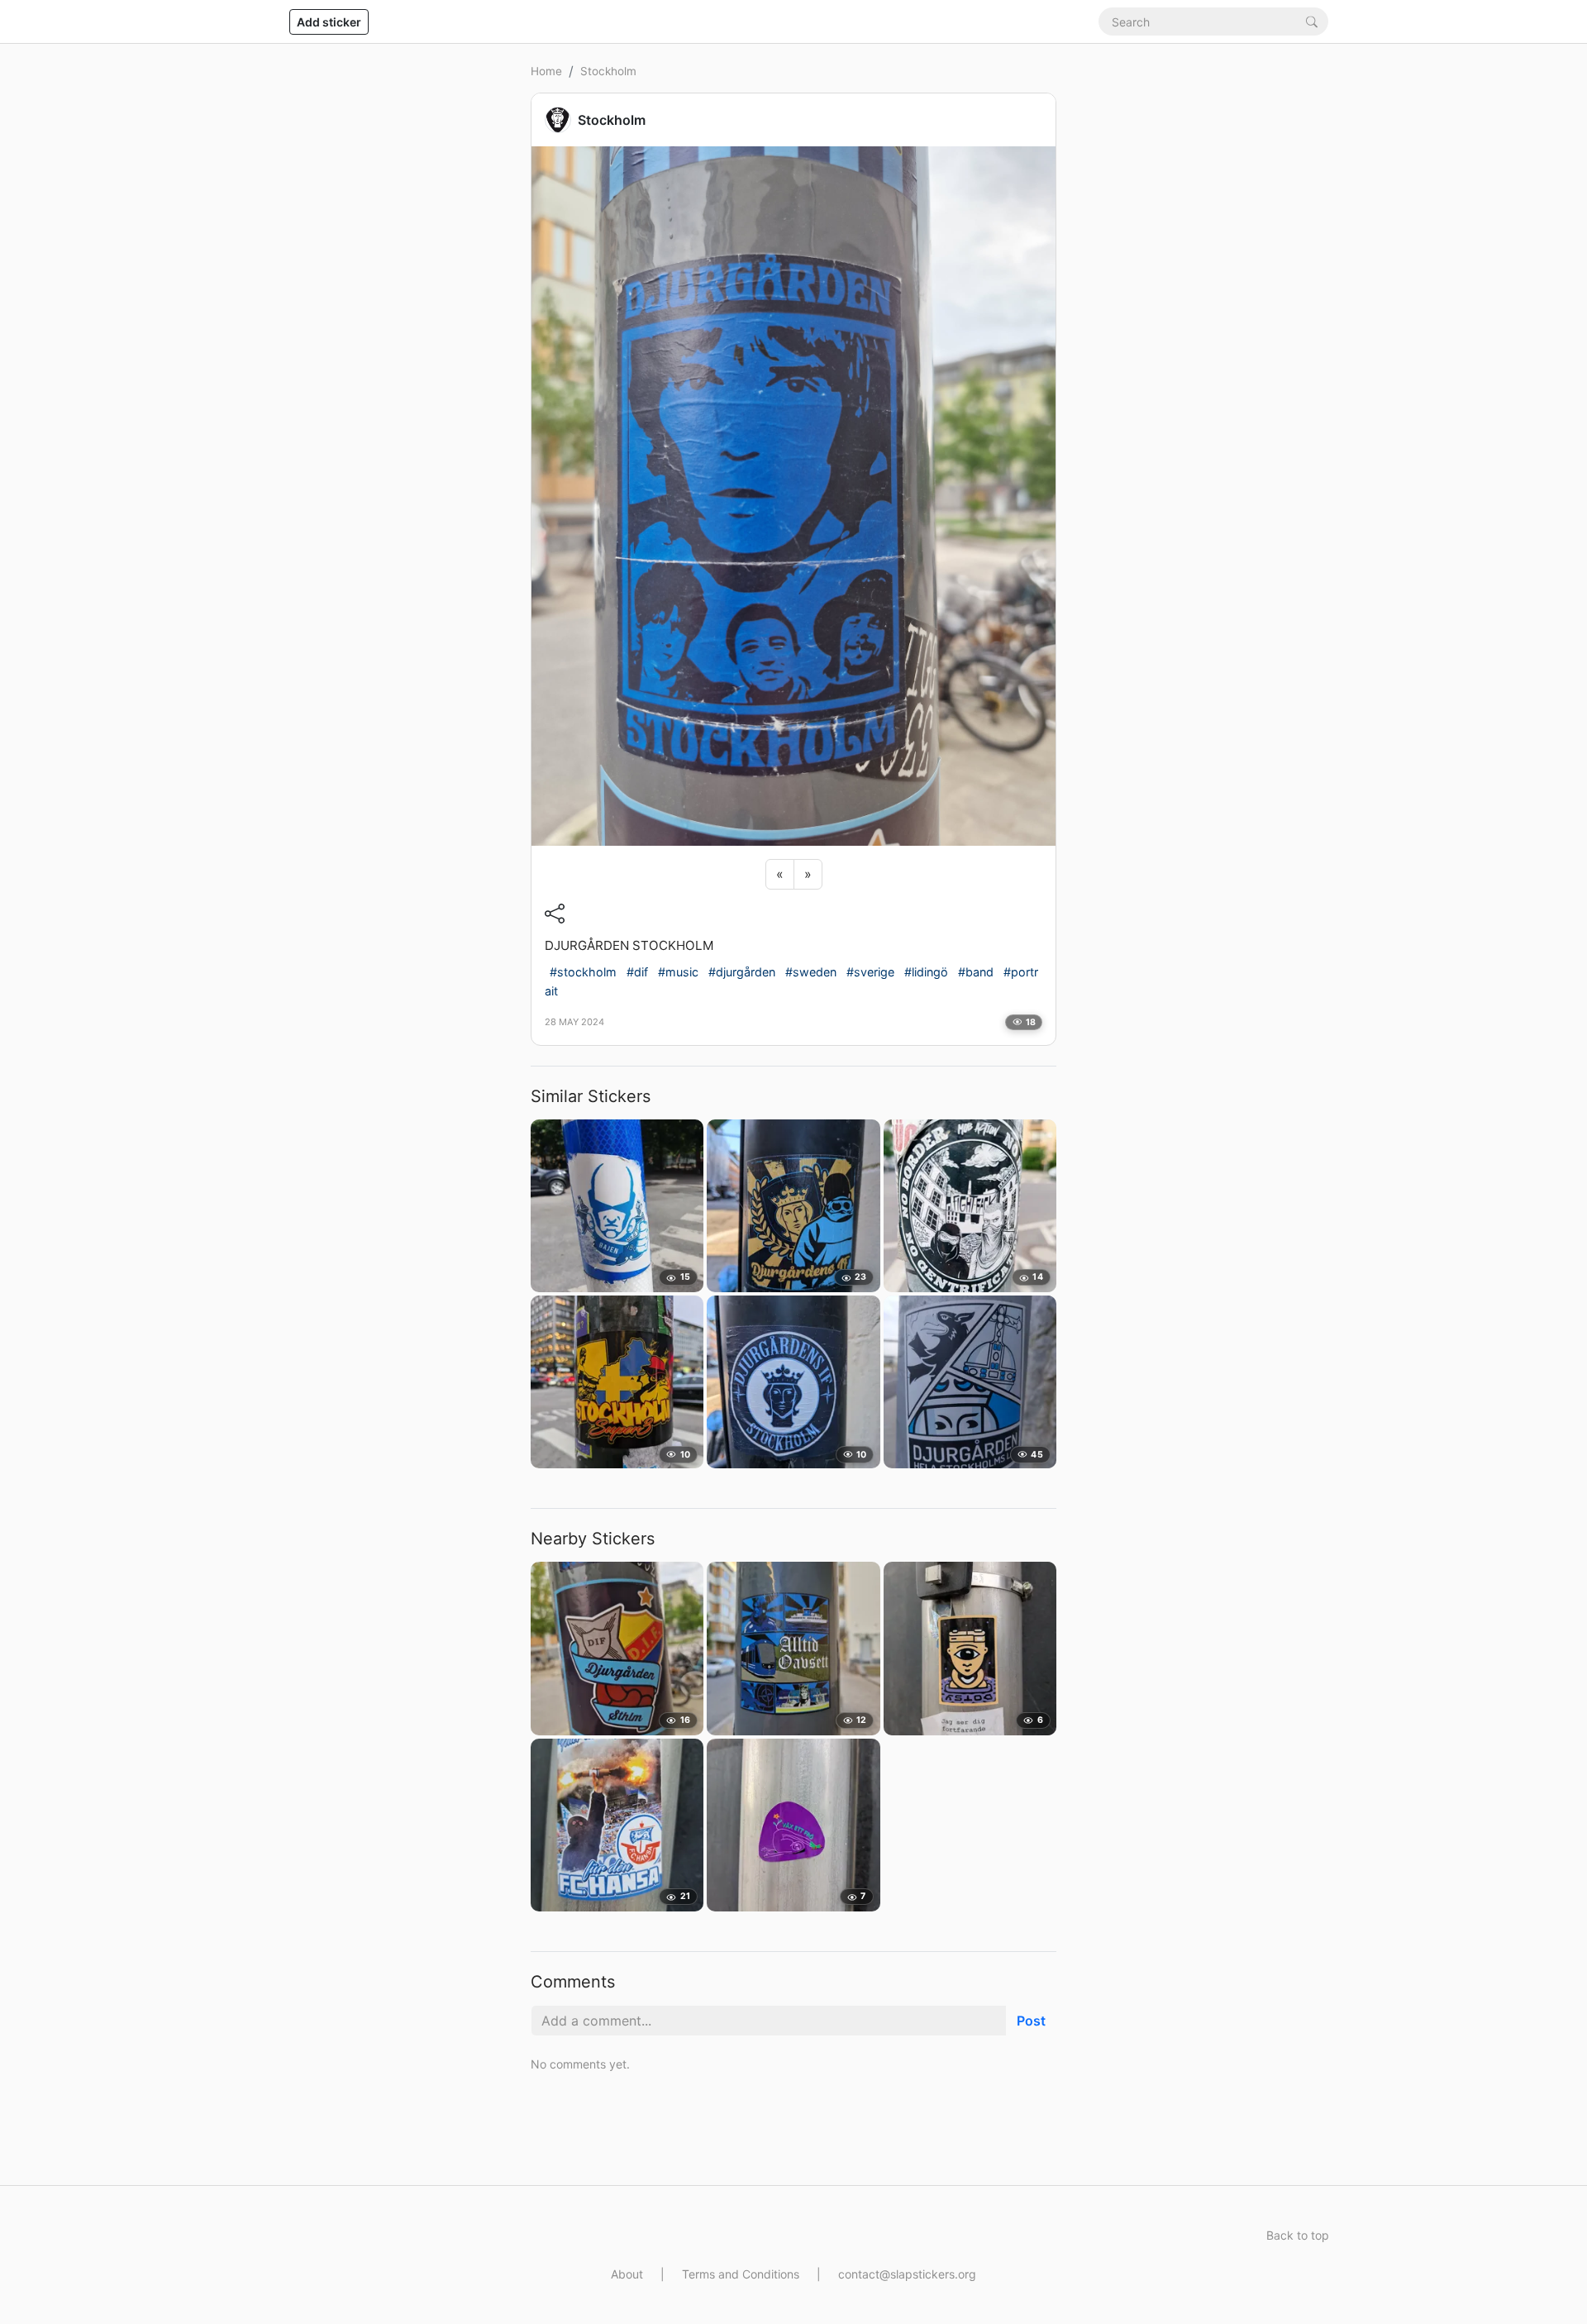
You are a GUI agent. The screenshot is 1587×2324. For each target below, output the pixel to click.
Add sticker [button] (329, 22)
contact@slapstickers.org (907, 2274)
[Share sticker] (555, 914)
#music (678, 972)
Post (1031, 2021)
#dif (637, 972)
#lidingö (926, 972)
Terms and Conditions (741, 2274)
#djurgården (742, 972)
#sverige (870, 972)
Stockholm (608, 71)
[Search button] (1312, 21)
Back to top (1298, 2235)
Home (546, 71)
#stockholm (583, 972)
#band (976, 972)
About (627, 2274)
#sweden (811, 972)
